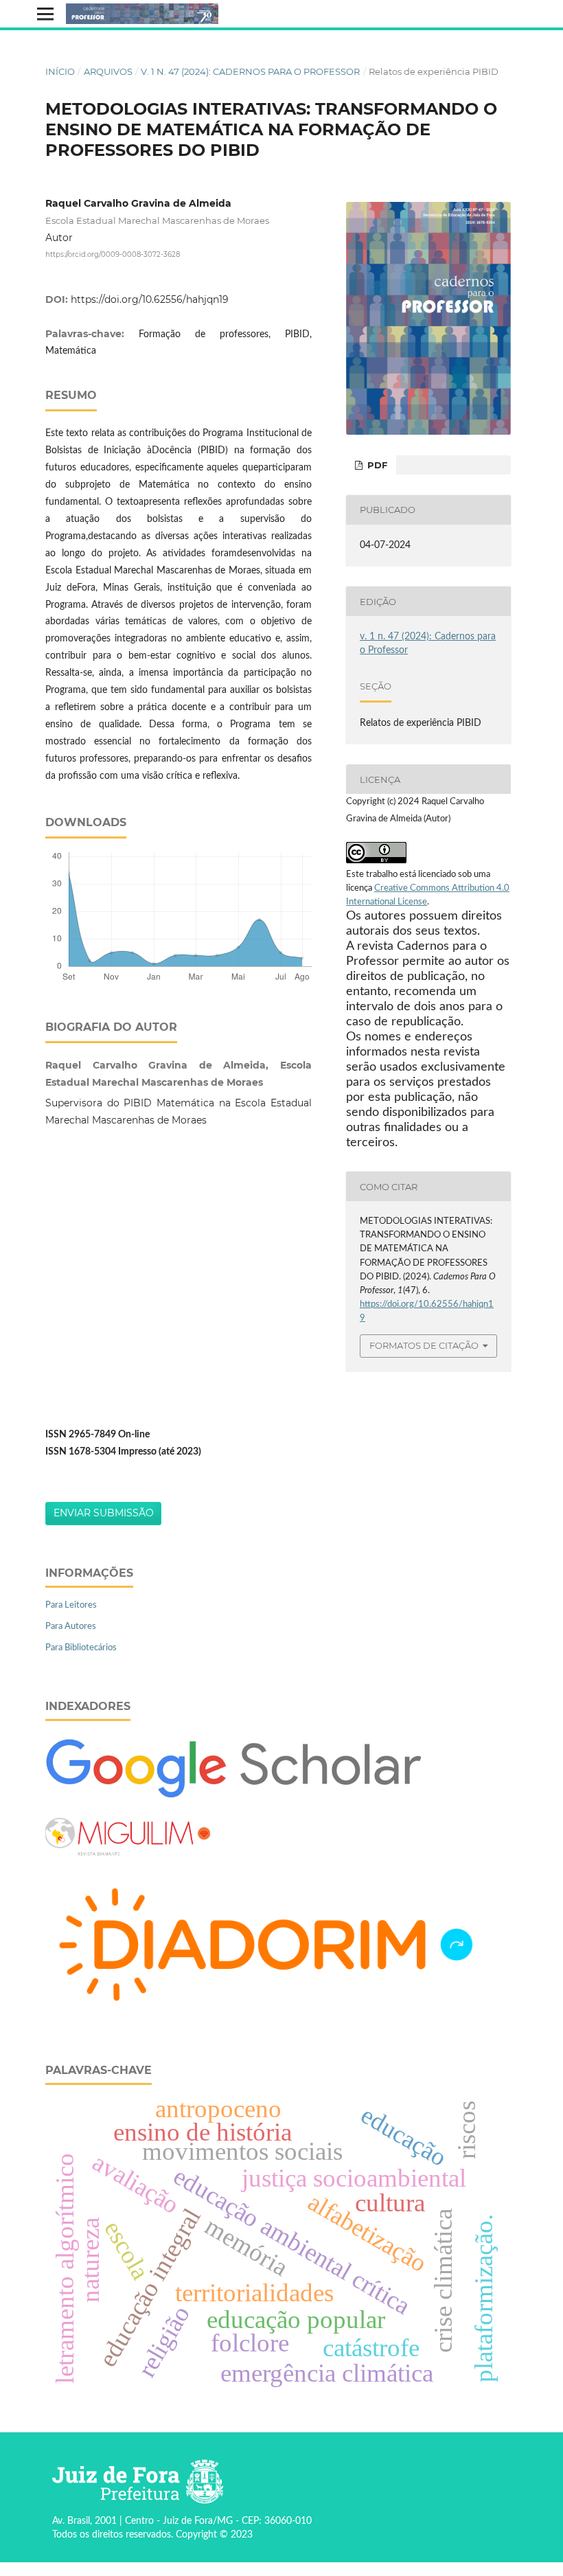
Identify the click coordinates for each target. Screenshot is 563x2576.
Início (60, 71)
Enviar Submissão (104, 1513)
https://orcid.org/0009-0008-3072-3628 (113, 254)
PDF (376, 465)
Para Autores (71, 1627)
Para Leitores (71, 1605)
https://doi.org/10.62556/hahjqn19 (150, 299)
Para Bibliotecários (81, 1648)
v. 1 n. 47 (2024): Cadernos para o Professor (250, 71)
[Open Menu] (45, 14)
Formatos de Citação (424, 1345)
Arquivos (108, 71)
